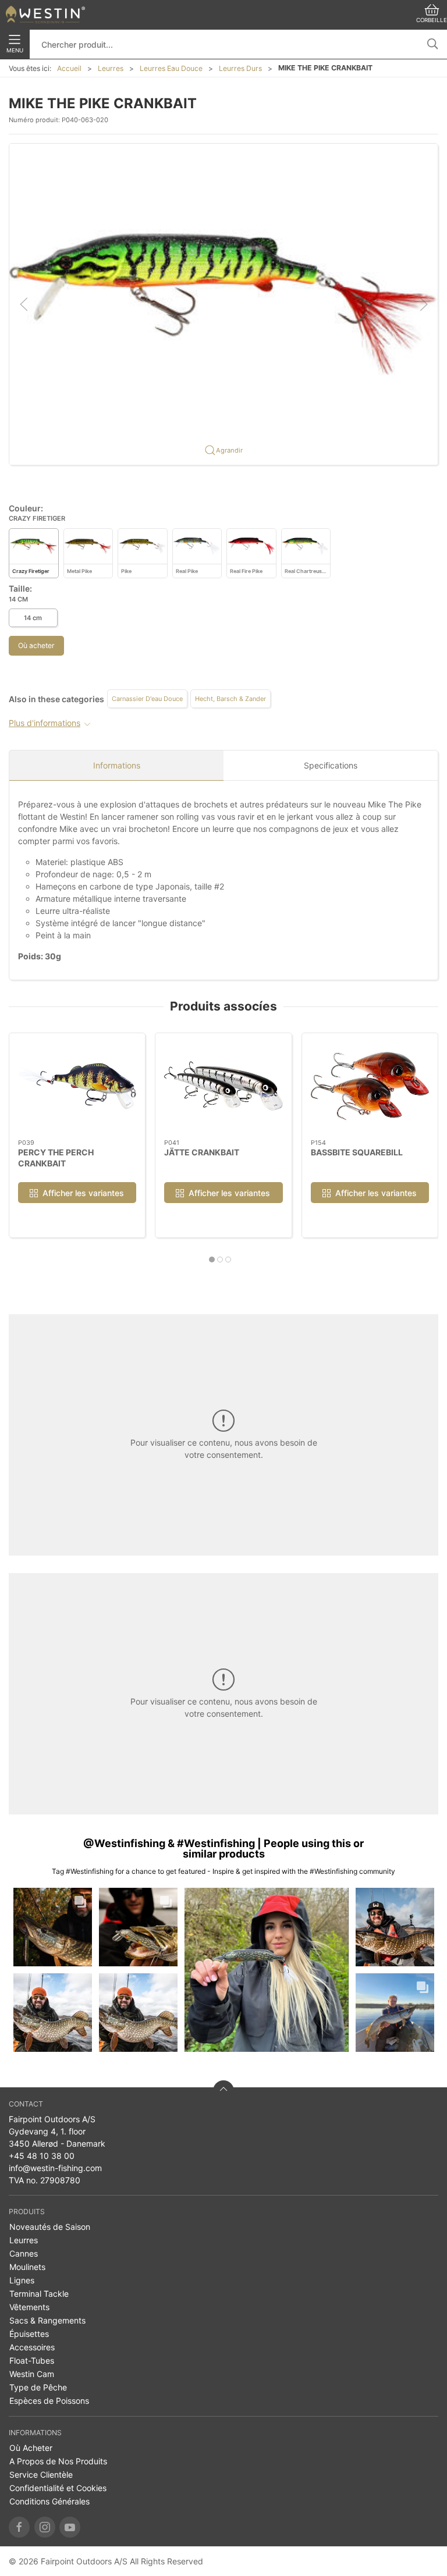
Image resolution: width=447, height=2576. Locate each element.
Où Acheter (31, 2448)
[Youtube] (70, 2527)
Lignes (22, 2280)
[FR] (45, 15)
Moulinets (27, 2267)
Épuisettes (29, 2334)
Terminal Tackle (39, 2294)
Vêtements (29, 2307)
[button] (223, 303)
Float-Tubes (32, 2360)
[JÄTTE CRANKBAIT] (223, 1086)
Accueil (69, 68)
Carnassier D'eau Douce (147, 699)
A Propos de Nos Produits (58, 2461)
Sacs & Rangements (47, 2320)
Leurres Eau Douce (171, 68)
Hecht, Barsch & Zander (230, 699)
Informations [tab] (117, 765)
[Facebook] (19, 2527)
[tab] (212, 1259)
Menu (15, 50)
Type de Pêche (38, 2387)
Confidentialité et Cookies (58, 2488)
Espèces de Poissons (49, 2401)
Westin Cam (32, 2374)
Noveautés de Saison (50, 2227)
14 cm (33, 618)
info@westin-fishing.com (55, 2168)
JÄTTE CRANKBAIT (202, 1152)
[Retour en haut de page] (223, 2091)
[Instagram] (45, 2527)
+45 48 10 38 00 (42, 2156)
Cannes (24, 2253)
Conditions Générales (49, 2501)
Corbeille (432, 20)
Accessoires (32, 2347)
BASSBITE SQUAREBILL (357, 1152)
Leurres (111, 68)
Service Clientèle (41, 2474)
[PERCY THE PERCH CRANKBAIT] (77, 1086)
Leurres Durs (240, 68)
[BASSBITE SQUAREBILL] (370, 1086)
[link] (53, 1927)
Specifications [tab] (331, 765)
